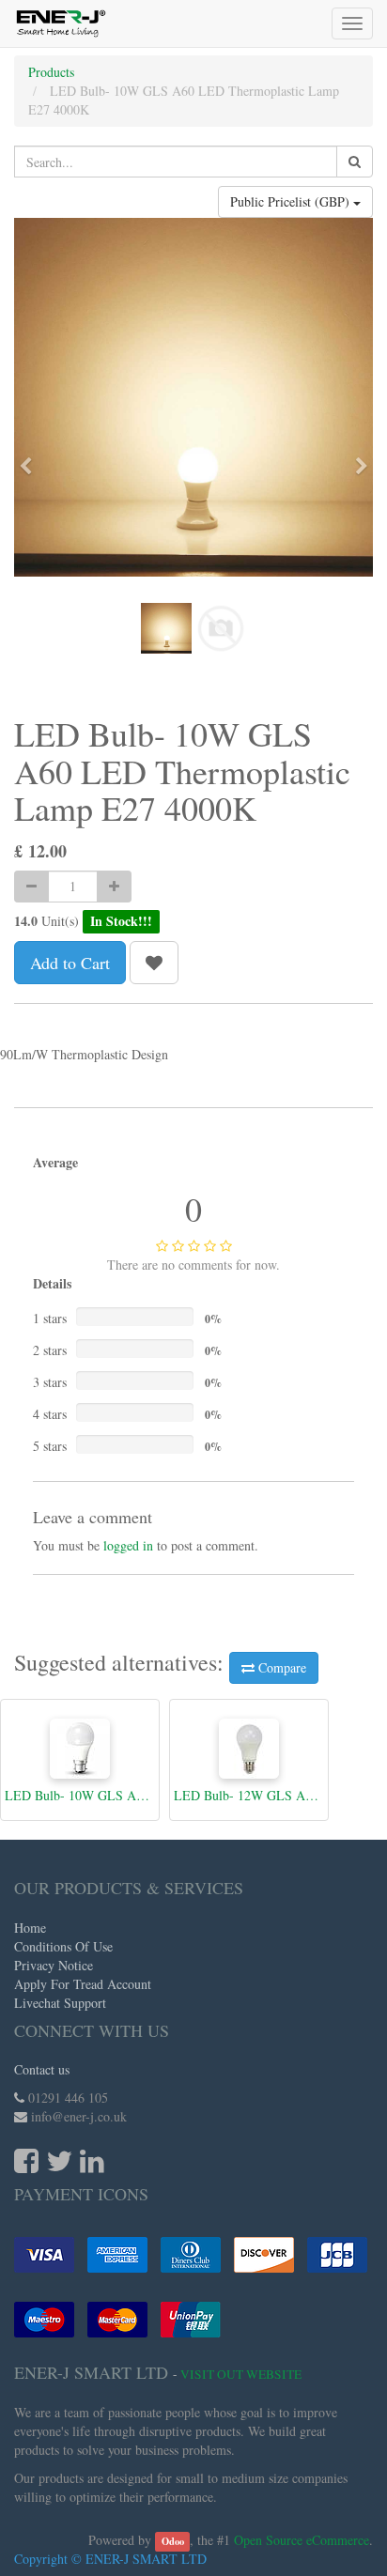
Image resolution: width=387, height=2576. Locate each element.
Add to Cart (70, 963)
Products (51, 72)
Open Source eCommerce (302, 2540)
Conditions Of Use (63, 1946)
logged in (128, 1545)
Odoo (173, 2541)
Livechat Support (60, 2003)
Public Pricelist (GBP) (292, 201)
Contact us (42, 2069)
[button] (31, 457)
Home (30, 1928)
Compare (280, 1667)
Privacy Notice (54, 1965)
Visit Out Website (241, 2374)
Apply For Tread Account (83, 1984)
